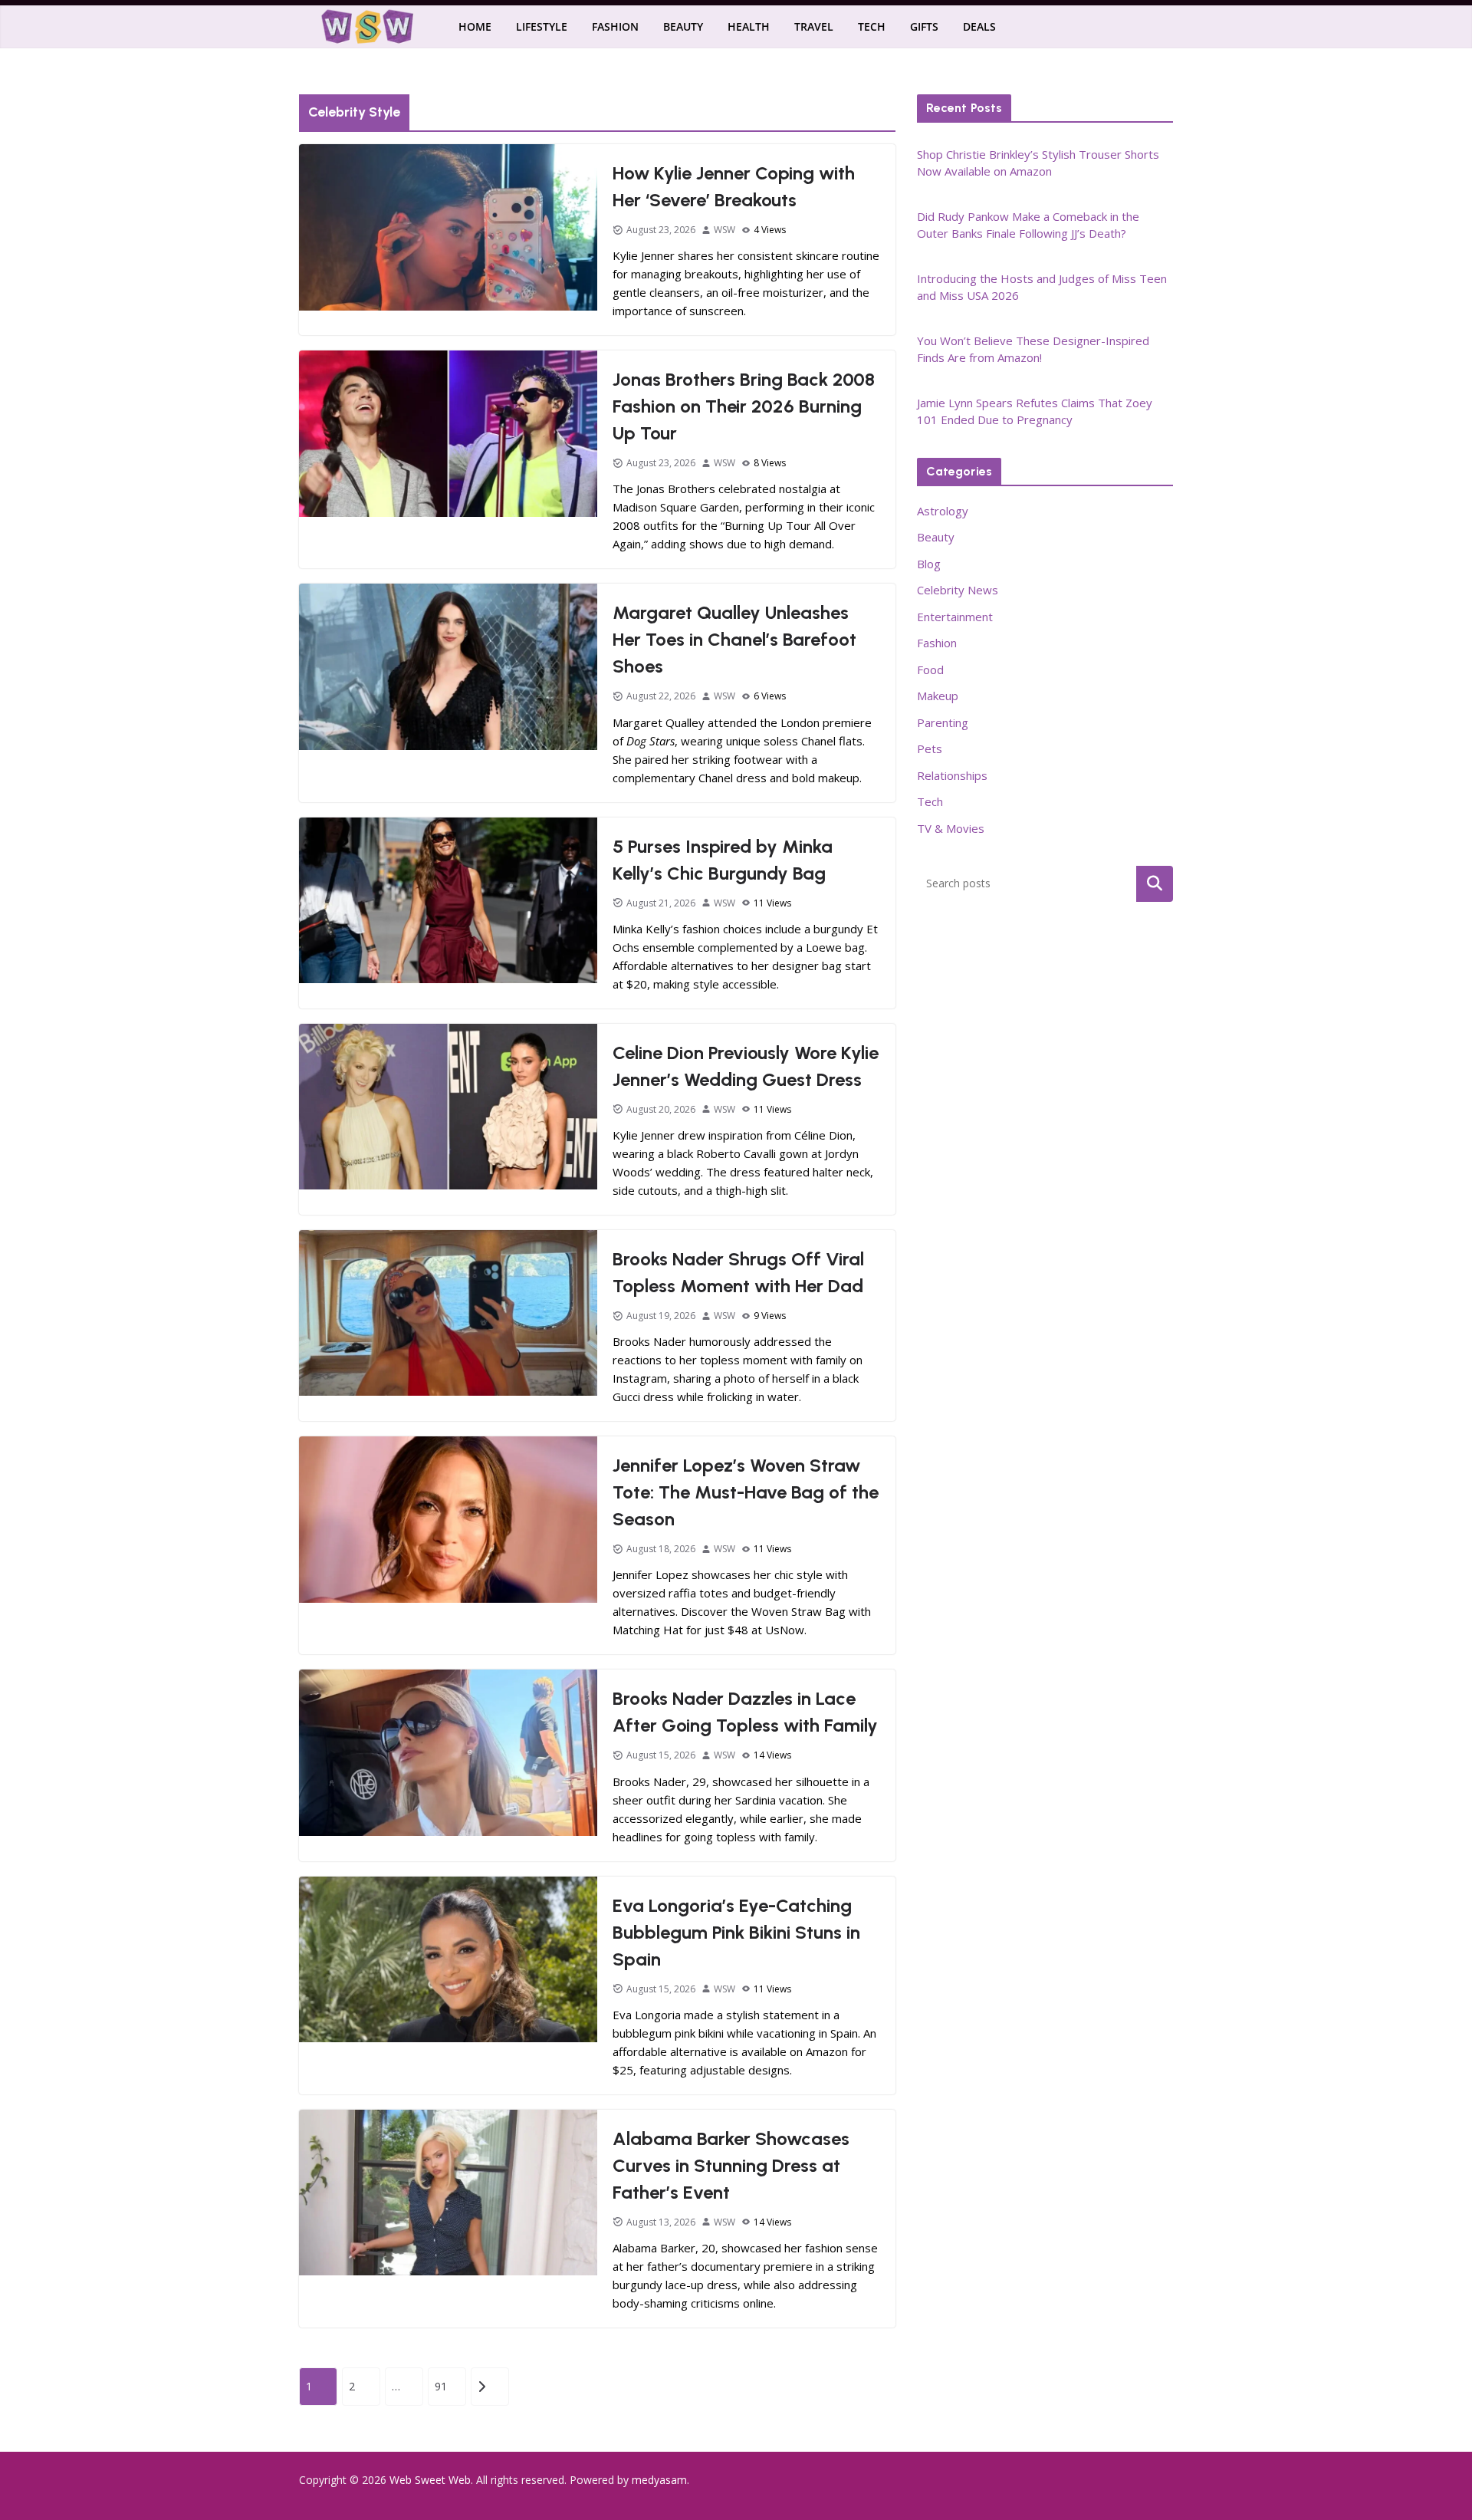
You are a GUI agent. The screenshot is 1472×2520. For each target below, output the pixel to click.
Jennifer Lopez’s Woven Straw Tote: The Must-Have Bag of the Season (746, 1492)
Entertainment (955, 617)
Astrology (943, 511)
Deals (979, 26)
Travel (814, 26)
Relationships (952, 775)
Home (475, 26)
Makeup (938, 696)
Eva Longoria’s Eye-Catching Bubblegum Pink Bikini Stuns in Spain (736, 1932)
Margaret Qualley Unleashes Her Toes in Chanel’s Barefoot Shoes (734, 639)
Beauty (683, 26)
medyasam (659, 2480)
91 (441, 2386)
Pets (930, 748)
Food (930, 669)
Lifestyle (542, 26)
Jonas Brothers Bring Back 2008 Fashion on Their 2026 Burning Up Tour (744, 406)
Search (1155, 883)
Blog (929, 564)
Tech (872, 26)
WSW (724, 230)
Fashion (615, 26)
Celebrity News (958, 590)
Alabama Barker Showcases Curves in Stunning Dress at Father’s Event (731, 2165)
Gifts (924, 26)
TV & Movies (951, 828)
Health (749, 26)
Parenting (943, 722)
